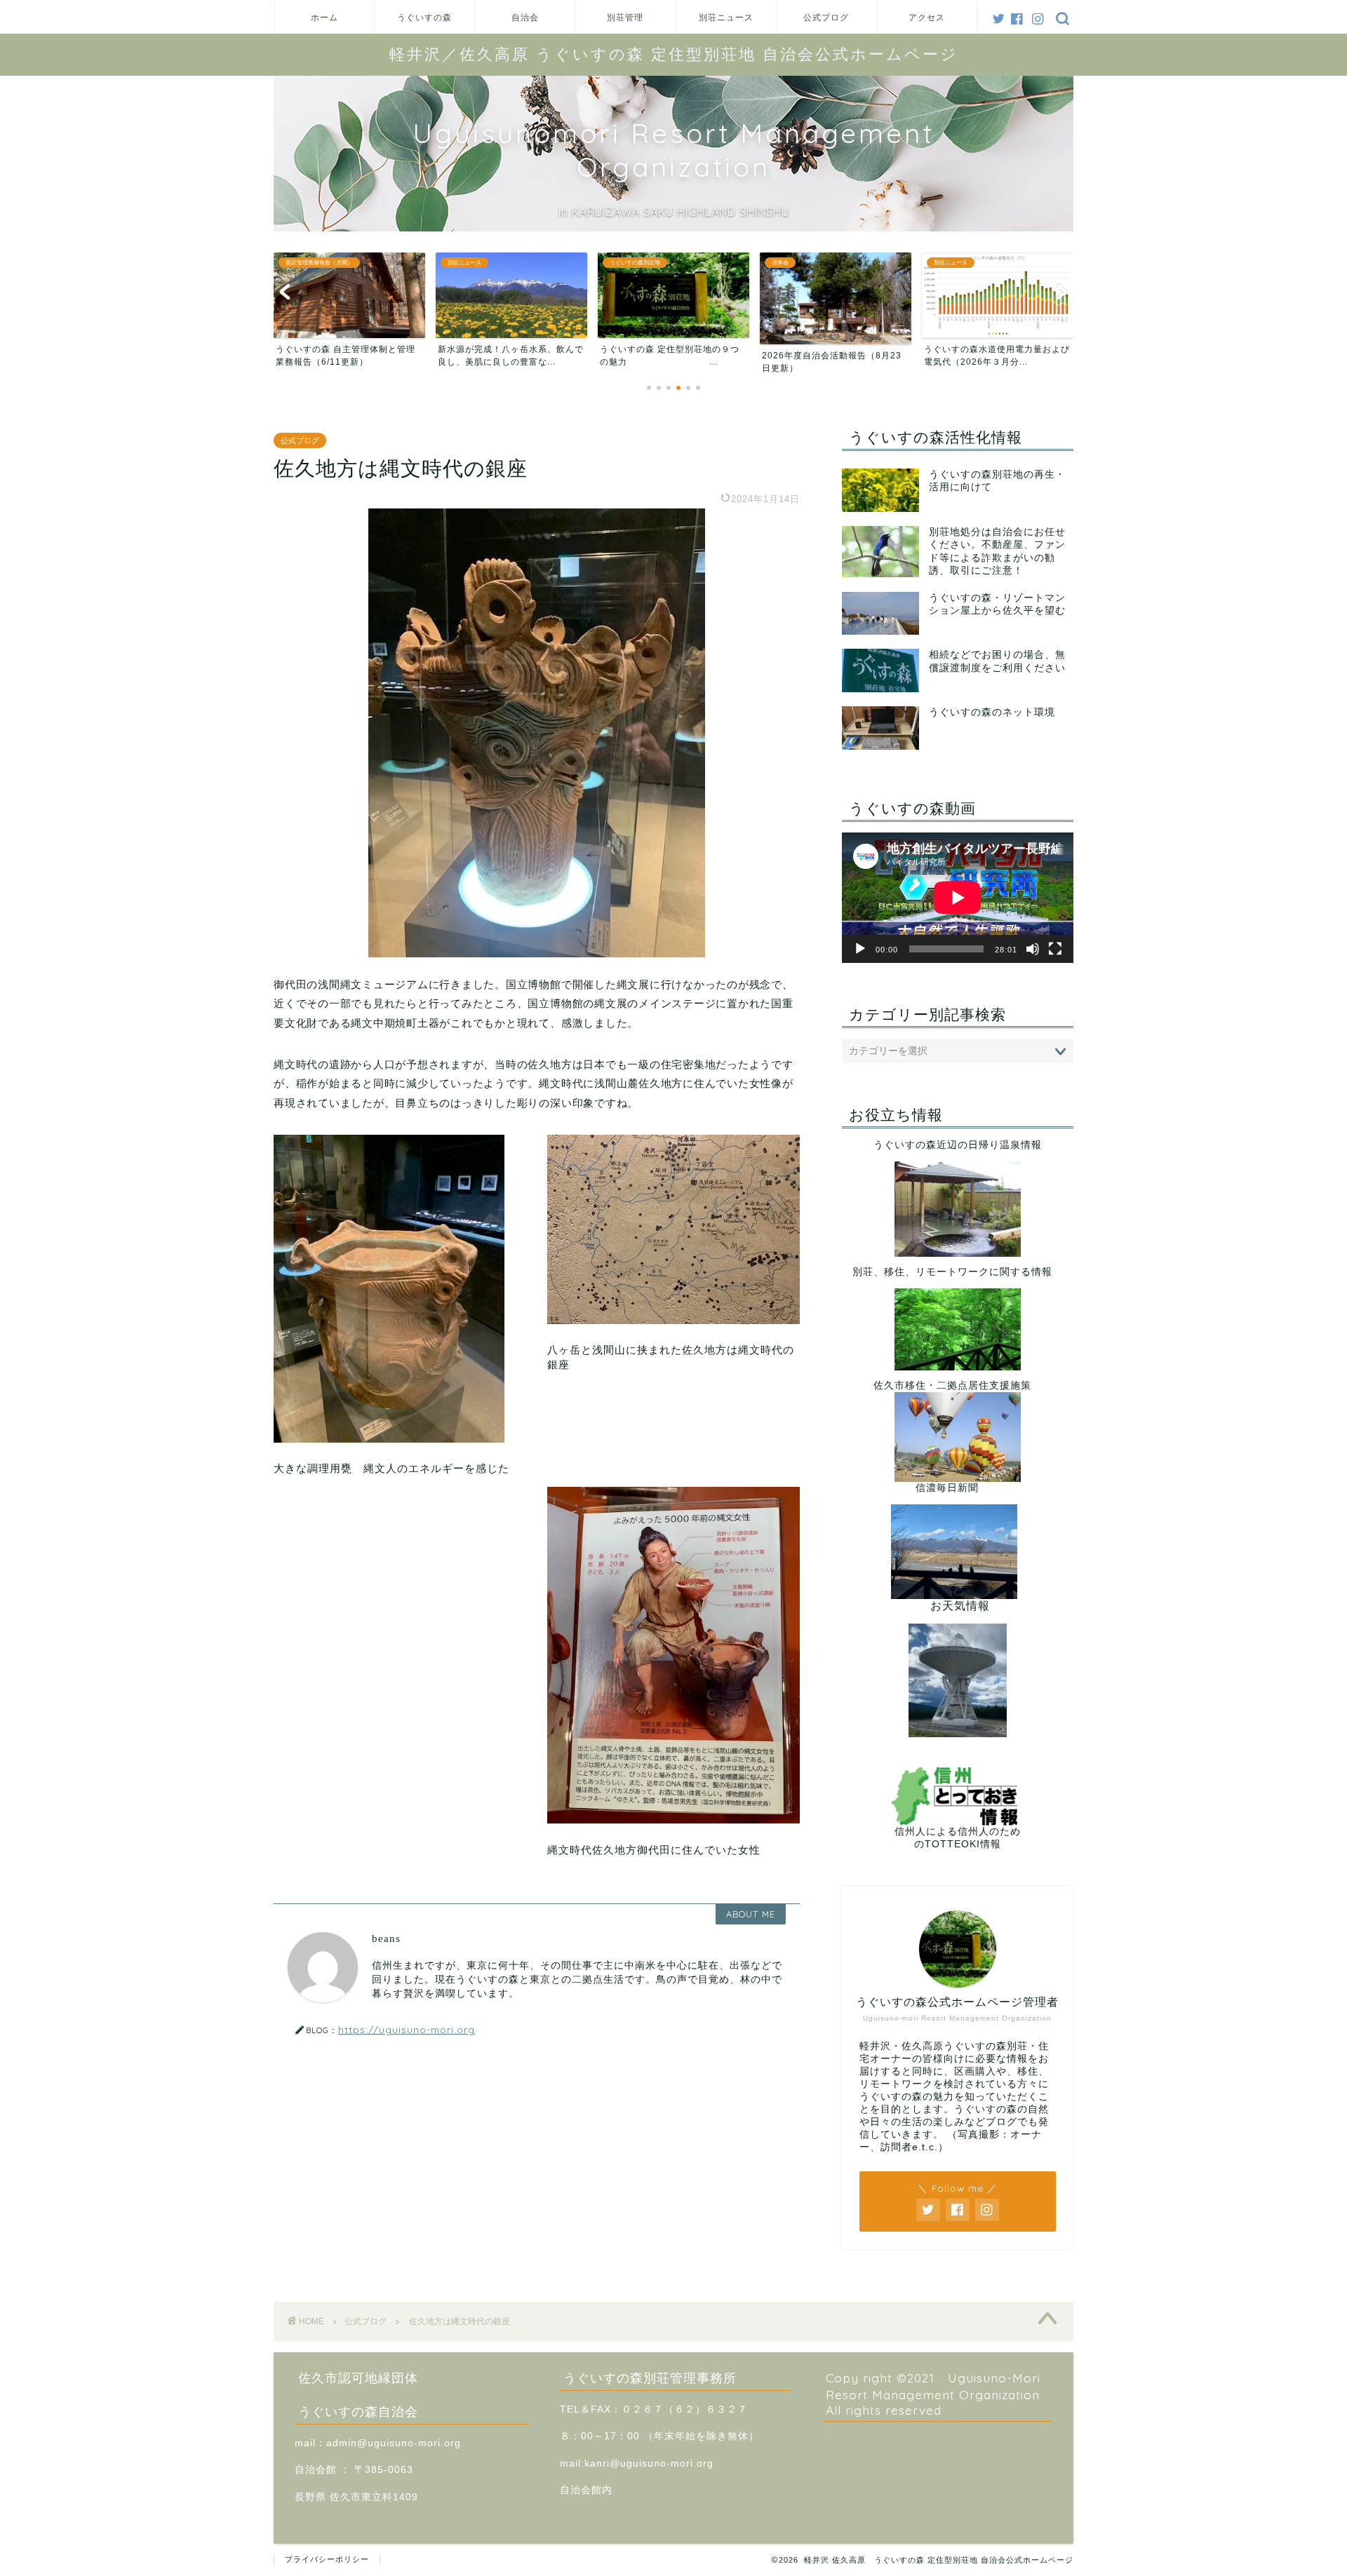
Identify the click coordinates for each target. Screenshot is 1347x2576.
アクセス (927, 17)
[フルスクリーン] (1055, 949)
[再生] (860, 949)
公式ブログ (826, 17)
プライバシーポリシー (327, 2559)
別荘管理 (625, 17)
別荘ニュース (726, 17)
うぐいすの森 (424, 17)
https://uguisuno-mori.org (407, 2029)
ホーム (324, 17)
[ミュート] (1033, 949)
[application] (958, 898)
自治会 (525, 17)
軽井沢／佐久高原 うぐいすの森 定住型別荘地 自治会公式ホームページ (674, 54)
